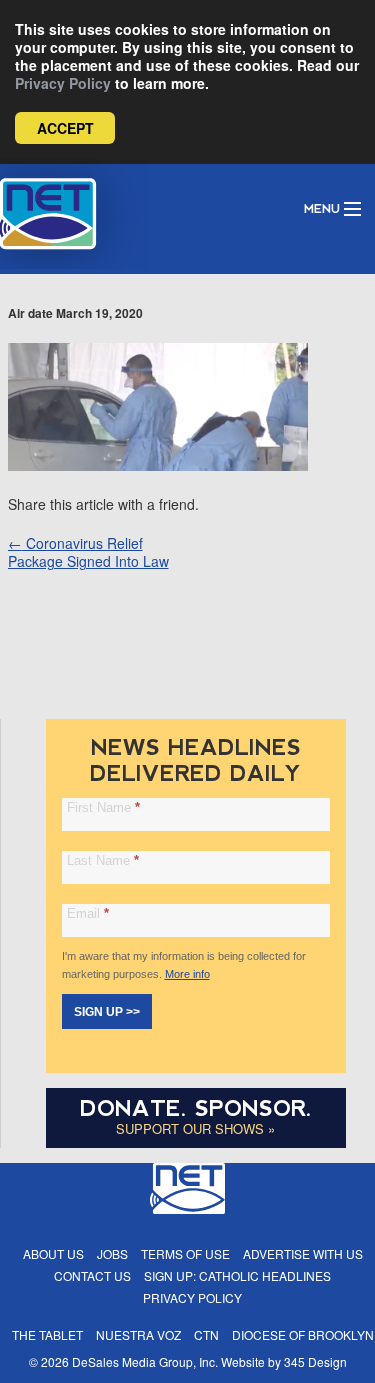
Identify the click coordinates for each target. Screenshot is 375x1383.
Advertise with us (303, 1253)
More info (187, 974)
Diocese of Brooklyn (303, 1334)
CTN (206, 1334)
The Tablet (47, 1334)
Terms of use (185, 1253)
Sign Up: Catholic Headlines (237, 1275)
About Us (53, 1253)
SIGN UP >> (107, 1012)
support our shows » (195, 1128)
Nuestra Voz (138, 1334)
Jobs (112, 1253)
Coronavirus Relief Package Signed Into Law (88, 552)
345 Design (315, 1361)
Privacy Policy (63, 83)
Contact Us (92, 1275)
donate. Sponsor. (196, 1108)
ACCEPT (65, 128)
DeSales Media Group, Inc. (145, 1361)
